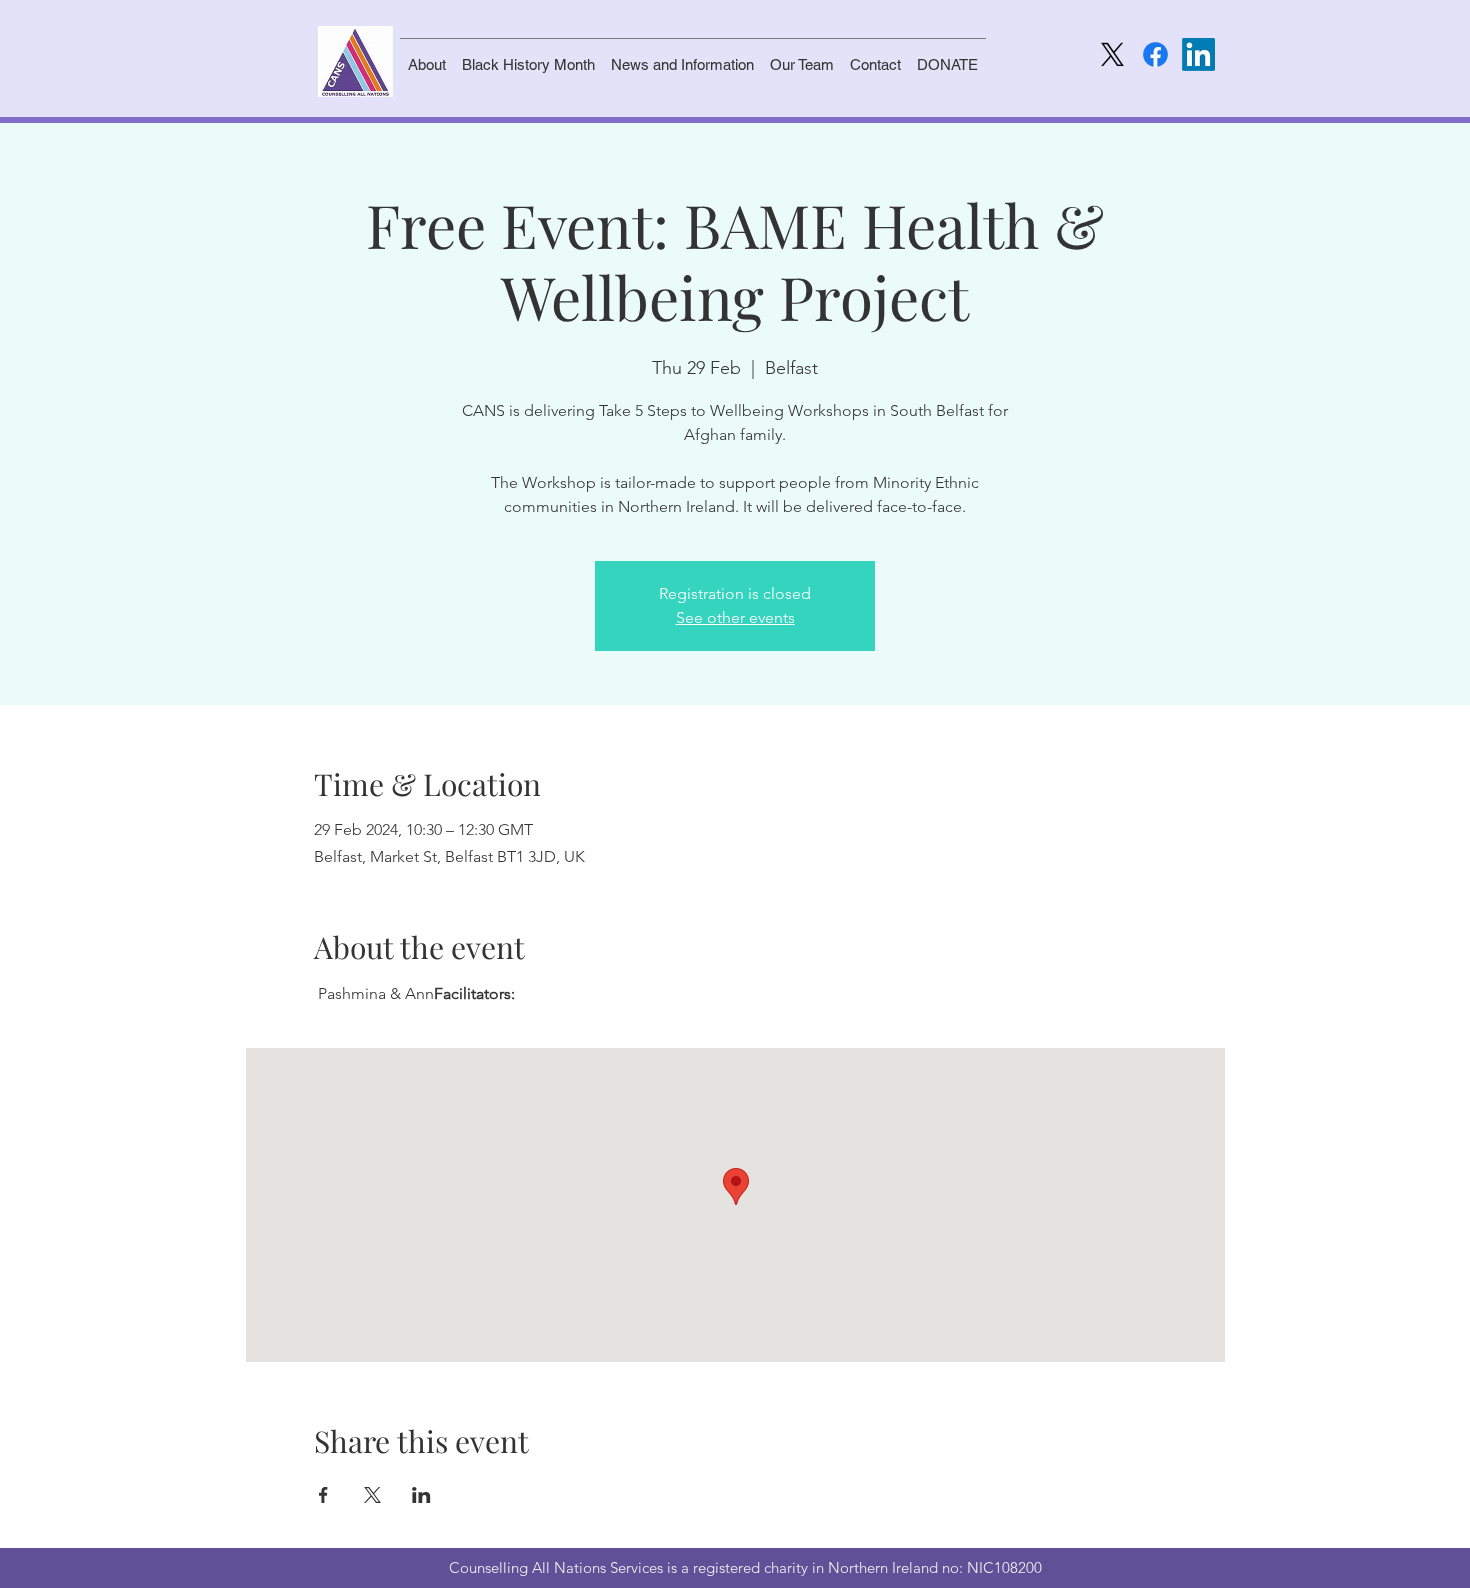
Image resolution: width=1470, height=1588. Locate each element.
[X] (1112, 54)
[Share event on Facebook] (323, 1495)
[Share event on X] (372, 1495)
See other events (735, 617)
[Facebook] (1155, 54)
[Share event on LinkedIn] (421, 1495)
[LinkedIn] (1198, 54)
